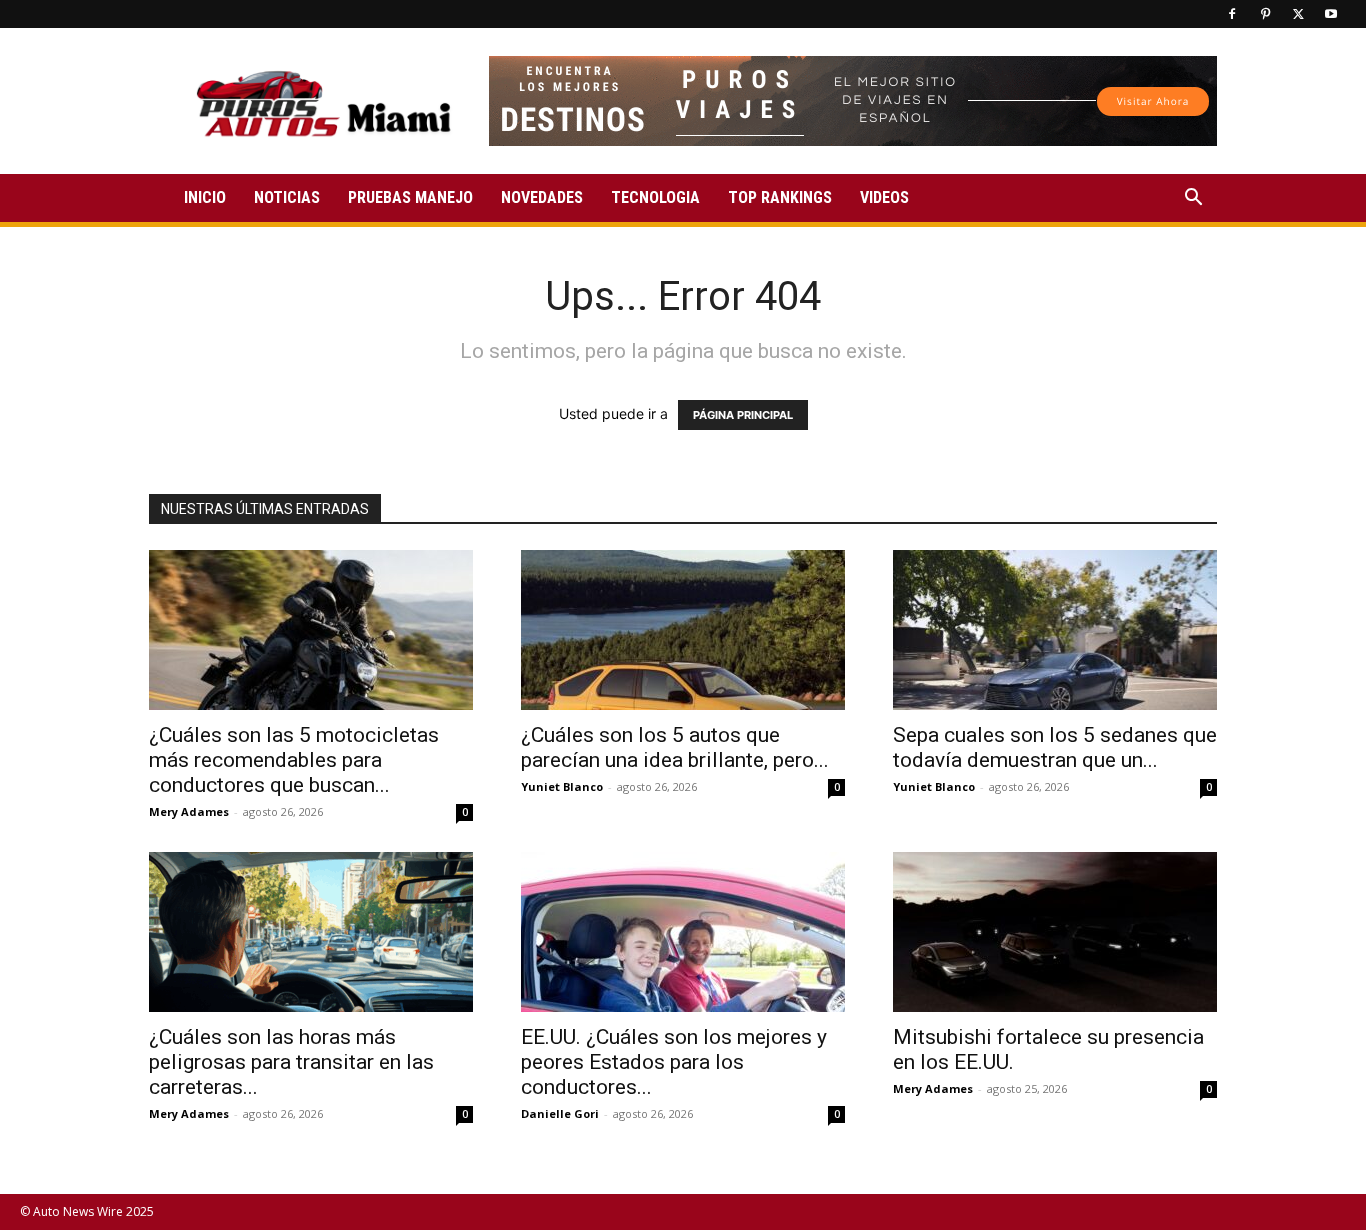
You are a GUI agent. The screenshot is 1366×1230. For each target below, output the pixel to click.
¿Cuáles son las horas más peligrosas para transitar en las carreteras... (291, 1062)
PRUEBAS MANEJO (410, 197)
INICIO (205, 197)
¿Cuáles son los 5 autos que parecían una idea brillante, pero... (675, 747)
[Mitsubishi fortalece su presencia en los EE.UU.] (1055, 932)
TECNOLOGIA (655, 197)
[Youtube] (1331, 14)
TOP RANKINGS (780, 197)
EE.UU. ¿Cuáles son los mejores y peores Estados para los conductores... (674, 1062)
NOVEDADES (542, 197)
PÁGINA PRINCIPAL (743, 415)
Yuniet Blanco (562, 786)
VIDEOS (884, 197)
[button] (1193, 199)
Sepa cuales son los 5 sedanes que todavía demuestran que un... (1055, 747)
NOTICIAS (287, 197)
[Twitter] (1298, 14)
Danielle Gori (560, 1113)
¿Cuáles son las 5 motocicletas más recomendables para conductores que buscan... (294, 760)
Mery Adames (189, 811)
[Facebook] (1232, 14)
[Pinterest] (1265, 14)
